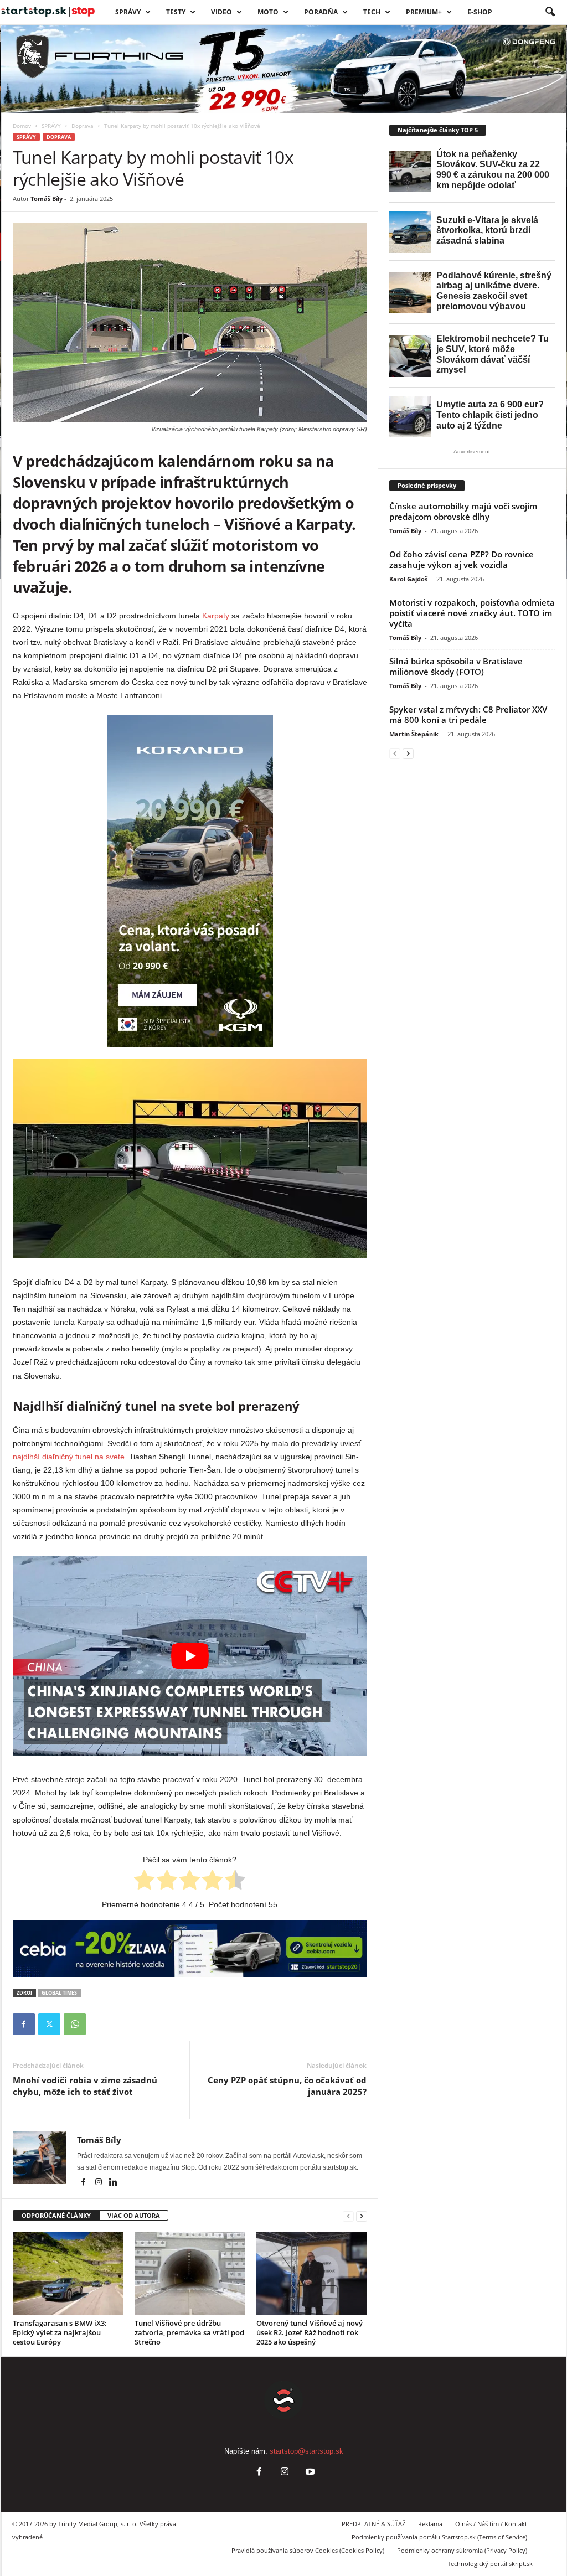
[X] (49, 2024)
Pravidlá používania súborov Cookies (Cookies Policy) (308, 2550)
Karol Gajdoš (408, 579)
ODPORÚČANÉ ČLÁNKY (56, 2215)
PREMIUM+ (424, 12)
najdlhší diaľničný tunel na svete (69, 1457)
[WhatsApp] (75, 2024)
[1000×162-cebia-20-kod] (190, 1949)
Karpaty (216, 616)
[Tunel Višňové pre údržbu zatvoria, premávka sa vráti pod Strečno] (190, 2274)
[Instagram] (99, 2183)
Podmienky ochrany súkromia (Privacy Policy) (462, 2550)
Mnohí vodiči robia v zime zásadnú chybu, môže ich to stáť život (85, 2086)
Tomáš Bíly (47, 198)
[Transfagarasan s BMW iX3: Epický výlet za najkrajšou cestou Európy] (68, 2274)
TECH (372, 12)
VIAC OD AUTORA (134, 2215)
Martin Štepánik (414, 734)
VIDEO (221, 12)
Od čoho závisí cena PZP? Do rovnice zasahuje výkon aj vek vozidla (462, 559)
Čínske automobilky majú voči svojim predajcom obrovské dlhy (463, 511)
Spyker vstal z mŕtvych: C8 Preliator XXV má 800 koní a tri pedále (468, 714)
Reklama (430, 2524)
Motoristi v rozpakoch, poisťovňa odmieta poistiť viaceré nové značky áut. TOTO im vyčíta (472, 613)
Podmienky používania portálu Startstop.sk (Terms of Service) (439, 2537)
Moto (268, 12)
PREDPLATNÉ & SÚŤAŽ (373, 2524)
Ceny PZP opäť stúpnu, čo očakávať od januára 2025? (287, 2086)
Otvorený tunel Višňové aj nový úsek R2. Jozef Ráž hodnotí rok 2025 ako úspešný (310, 2332)
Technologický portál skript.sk (490, 2564)
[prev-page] (348, 2216)
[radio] (144, 1882)
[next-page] (362, 2216)
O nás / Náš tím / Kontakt (491, 2524)
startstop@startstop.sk (306, 2451)
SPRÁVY (128, 12)
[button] (550, 12)
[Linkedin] (114, 2183)
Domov (22, 126)
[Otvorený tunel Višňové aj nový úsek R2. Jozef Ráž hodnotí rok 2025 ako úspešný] (312, 2274)
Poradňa (321, 12)
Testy (176, 12)
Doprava (83, 126)
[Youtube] (309, 2473)
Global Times (59, 1993)
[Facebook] (24, 2024)
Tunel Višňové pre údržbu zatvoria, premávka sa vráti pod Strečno (189, 2332)
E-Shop (480, 12)
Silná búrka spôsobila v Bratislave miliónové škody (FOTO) (456, 666)
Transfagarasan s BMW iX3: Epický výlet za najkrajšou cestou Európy (60, 2332)
